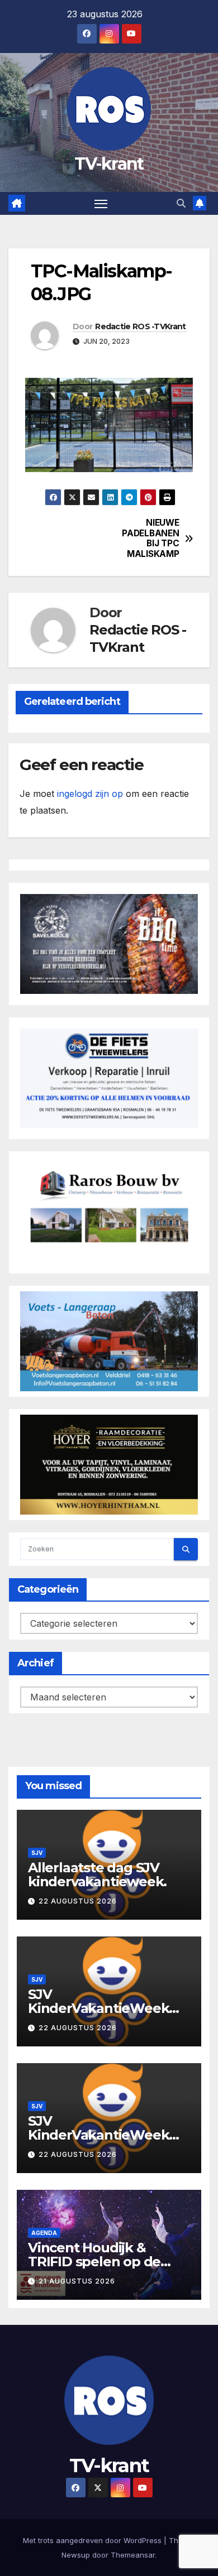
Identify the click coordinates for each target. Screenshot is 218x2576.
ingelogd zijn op (90, 794)
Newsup (76, 2555)
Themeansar (133, 2555)
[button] (181, 203)
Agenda (44, 2233)
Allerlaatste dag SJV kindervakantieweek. (97, 1875)
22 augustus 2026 (78, 1901)
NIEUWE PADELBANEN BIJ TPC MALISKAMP (150, 538)
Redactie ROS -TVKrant (140, 326)
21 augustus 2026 (77, 2281)
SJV (37, 1853)
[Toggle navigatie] (101, 204)
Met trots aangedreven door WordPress (93, 2540)
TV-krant (109, 164)
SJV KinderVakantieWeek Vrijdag (98, 2135)
